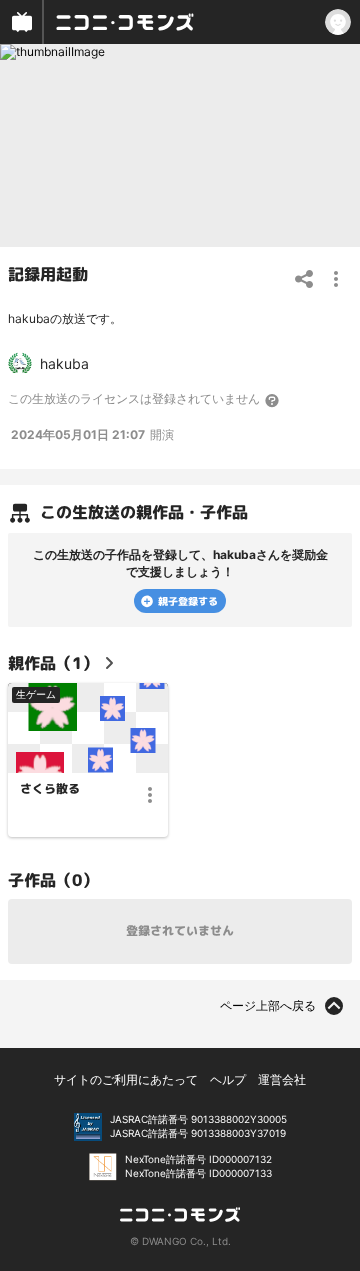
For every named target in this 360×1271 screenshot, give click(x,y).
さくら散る (50, 789)
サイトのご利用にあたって (126, 1079)
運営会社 (282, 1079)
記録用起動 (48, 273)
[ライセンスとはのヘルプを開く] (273, 400)
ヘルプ (228, 1079)
